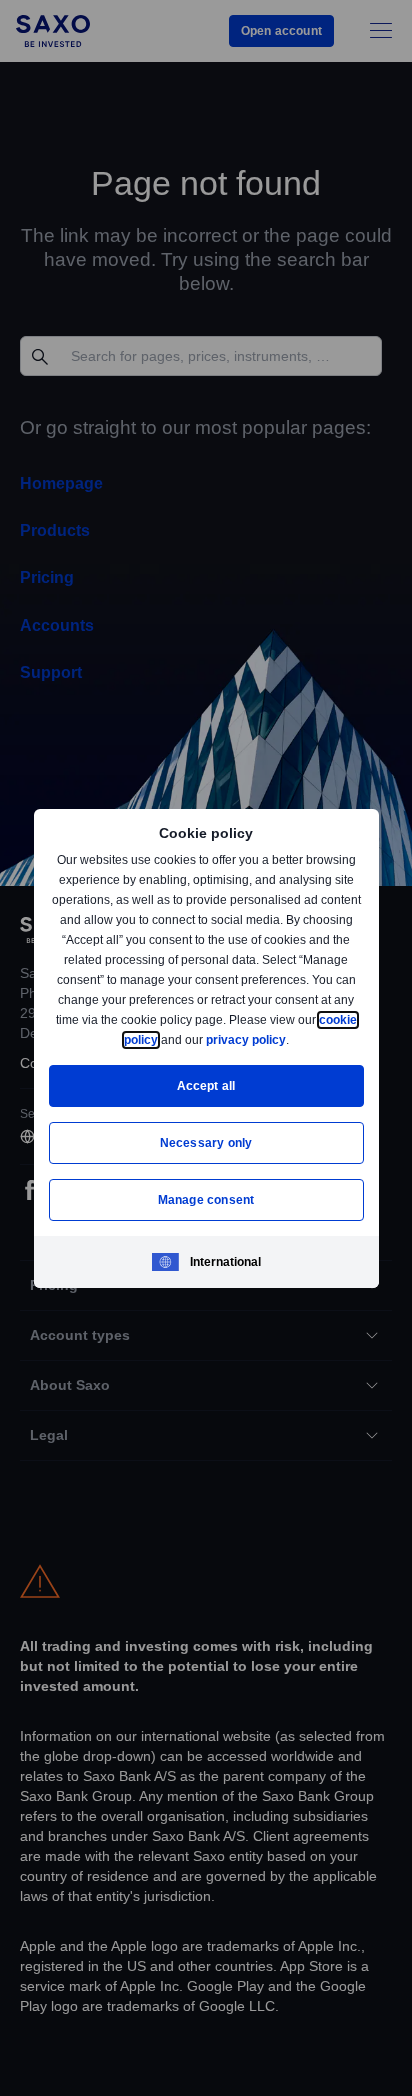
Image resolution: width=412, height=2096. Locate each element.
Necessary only (206, 1142)
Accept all (206, 1085)
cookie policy (165, 1039)
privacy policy (292, 1039)
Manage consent (206, 1199)
